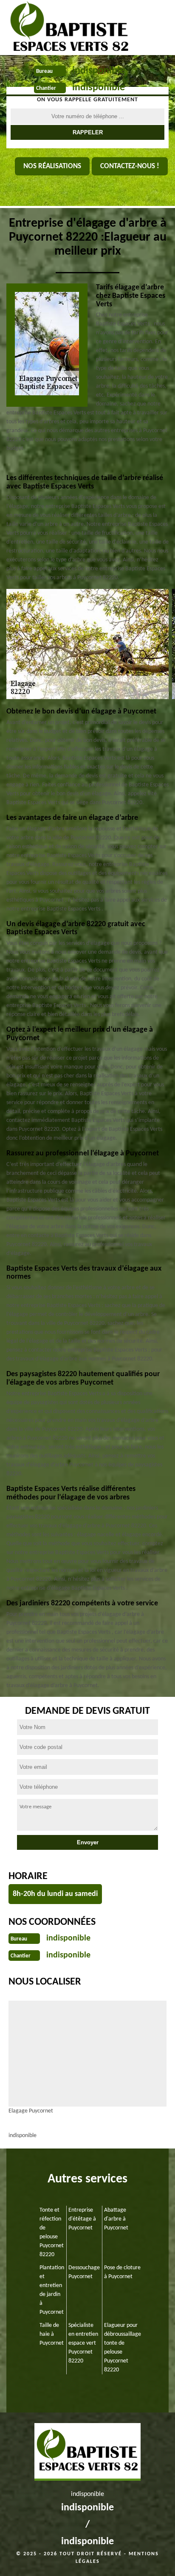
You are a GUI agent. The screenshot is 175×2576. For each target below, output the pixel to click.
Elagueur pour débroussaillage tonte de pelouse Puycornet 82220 (123, 2348)
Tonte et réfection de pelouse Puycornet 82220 (52, 2232)
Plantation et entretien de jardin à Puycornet (52, 2290)
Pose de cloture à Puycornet (122, 2272)
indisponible (99, 71)
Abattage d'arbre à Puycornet (116, 2219)
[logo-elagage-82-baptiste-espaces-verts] (66, 28)
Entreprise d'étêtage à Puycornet (82, 2219)
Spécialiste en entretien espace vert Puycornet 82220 (83, 2343)
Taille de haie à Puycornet (52, 2334)
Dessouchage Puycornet (84, 2272)
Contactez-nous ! (130, 166)
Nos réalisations (52, 166)
